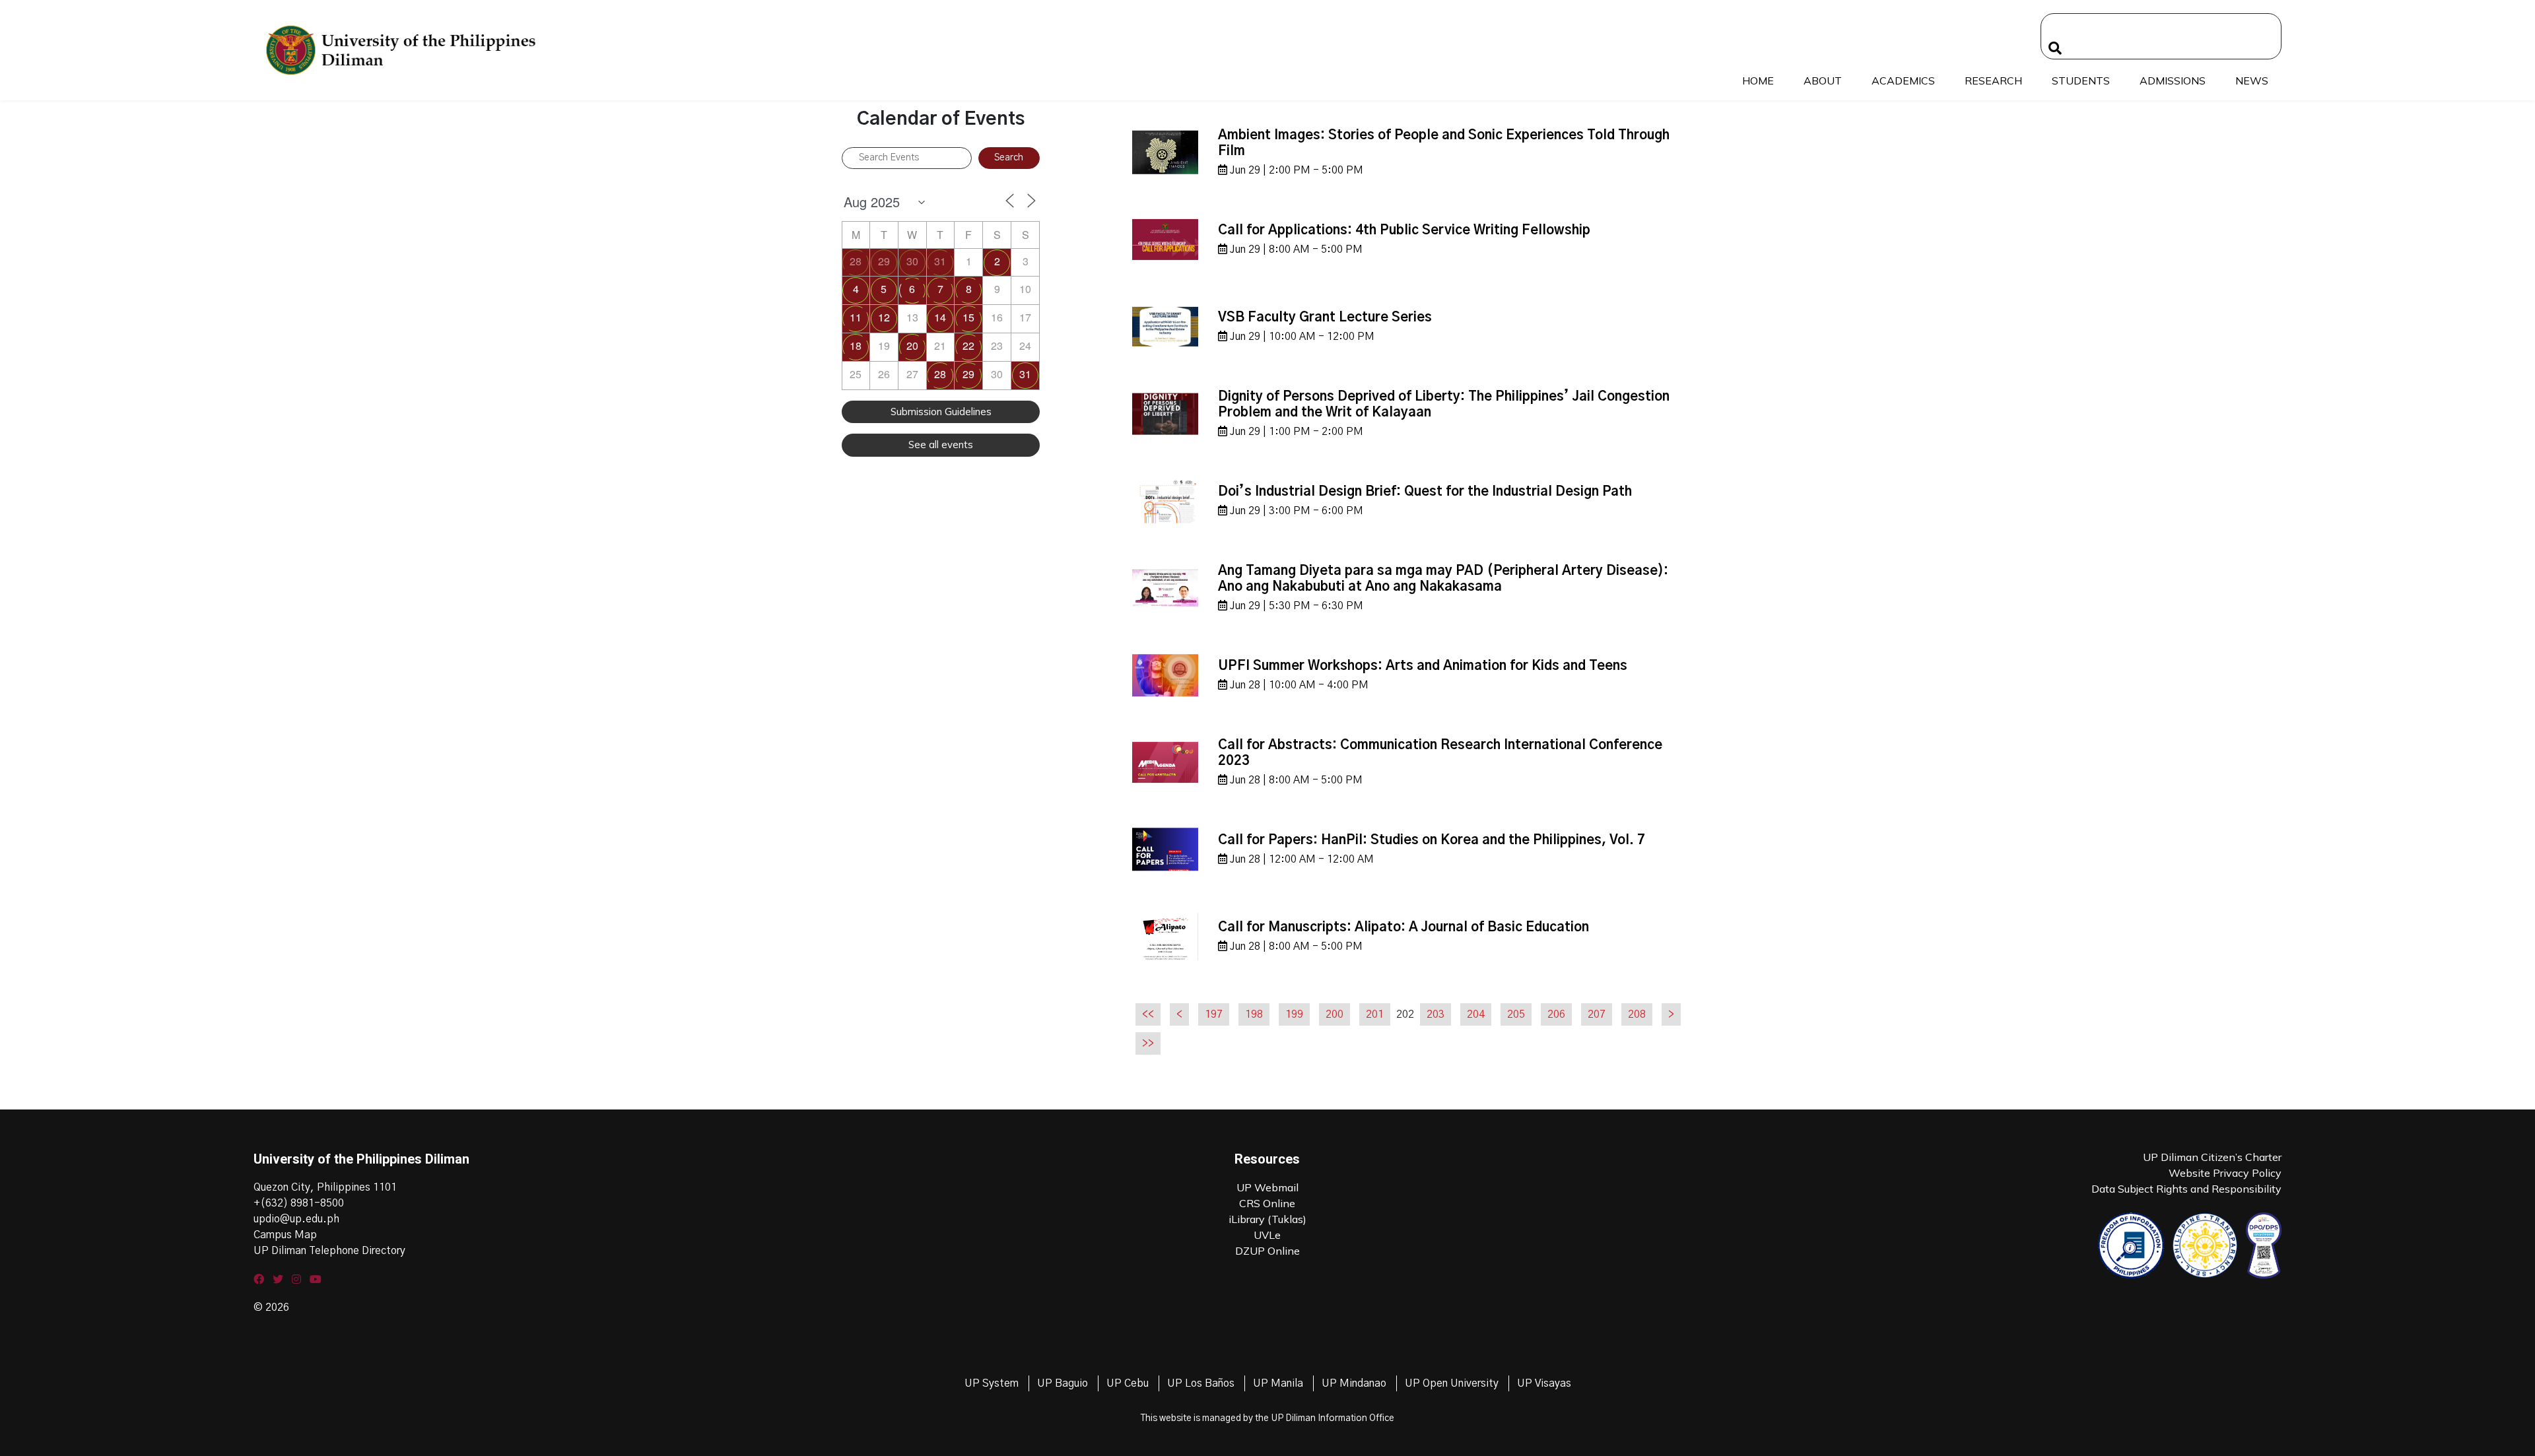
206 (1556, 1014)
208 (1637, 1014)
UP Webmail (1267, 1187)
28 (856, 261)
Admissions (2173, 81)
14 (940, 317)
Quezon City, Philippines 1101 (325, 1187)
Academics (1903, 81)
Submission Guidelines (941, 412)
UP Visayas (1544, 1383)
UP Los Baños (1201, 1383)
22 (968, 346)
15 (968, 317)
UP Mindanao (1354, 1383)
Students (2081, 81)
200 (1335, 1014)
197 (1214, 1014)
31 (940, 261)
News (2252, 81)
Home (1758, 81)
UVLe (1267, 1235)
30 (912, 261)
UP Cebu (1128, 1383)
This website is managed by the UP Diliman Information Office (1267, 1418)
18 (856, 346)
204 (1476, 1014)
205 (1516, 1014)
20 (912, 346)
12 (884, 317)
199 (1294, 1014)
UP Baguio (1063, 1383)
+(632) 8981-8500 (299, 1203)
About (1823, 81)
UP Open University (1452, 1383)
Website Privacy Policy (2225, 1173)
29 (884, 261)
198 (1254, 1014)
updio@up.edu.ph (296, 1219)
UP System (992, 1383)
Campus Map (285, 1235)
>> (1148, 1043)
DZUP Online (1267, 1251)
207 (1597, 1014)
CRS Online (1267, 1203)
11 (856, 317)
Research (1993, 81)
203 (1436, 1014)
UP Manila (1278, 1383)
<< (1148, 1014)
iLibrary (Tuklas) (1267, 1219)
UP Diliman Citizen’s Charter (2212, 1157)
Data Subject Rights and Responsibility (2186, 1189)
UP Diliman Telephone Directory (329, 1251)
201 (1375, 1014)
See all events (941, 445)
